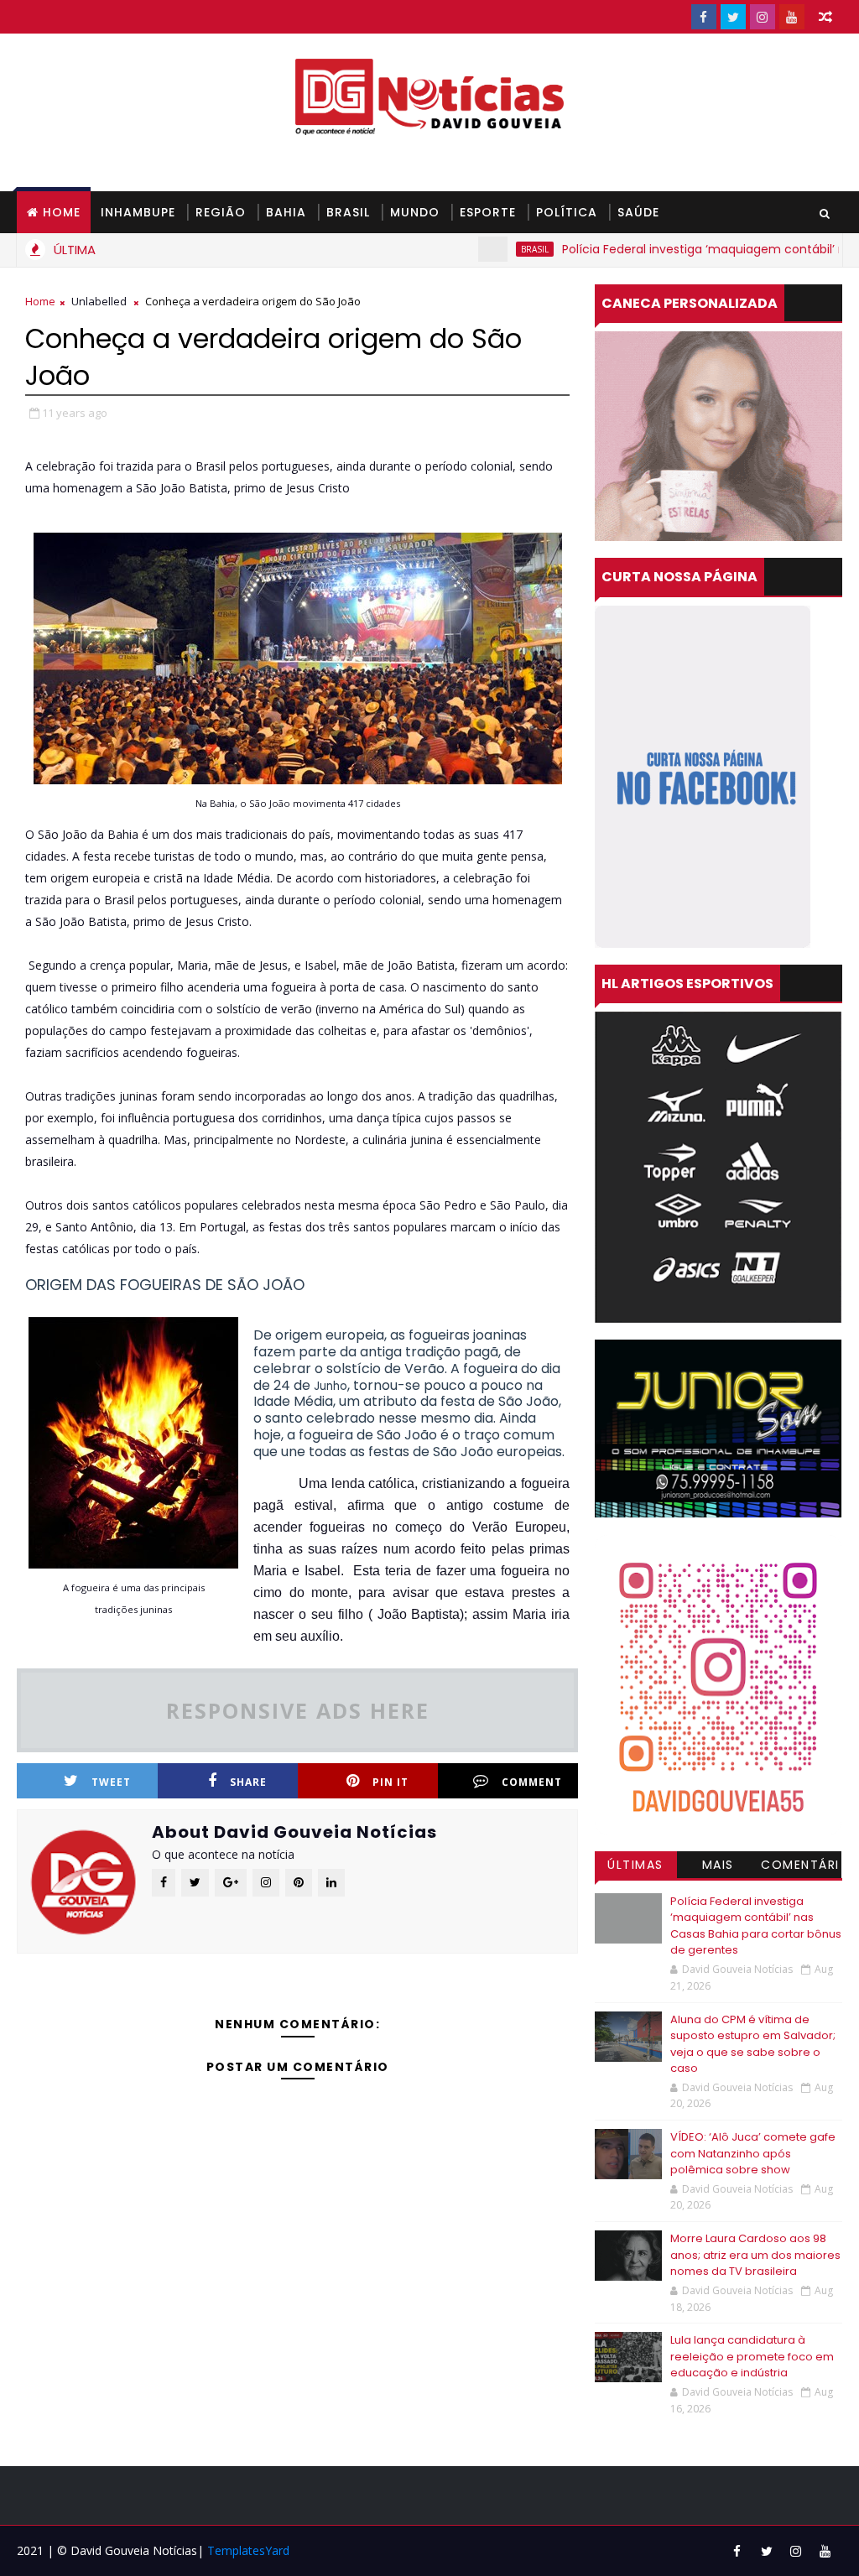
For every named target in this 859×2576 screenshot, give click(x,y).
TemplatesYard (248, 2550)
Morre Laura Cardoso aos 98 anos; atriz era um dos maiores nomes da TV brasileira (755, 2255)
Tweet (111, 1782)
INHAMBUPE (138, 212)
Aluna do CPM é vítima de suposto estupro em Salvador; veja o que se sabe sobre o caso (753, 2044)
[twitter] (733, 17)
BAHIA (286, 212)
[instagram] (763, 17)
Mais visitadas (718, 1867)
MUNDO (415, 212)
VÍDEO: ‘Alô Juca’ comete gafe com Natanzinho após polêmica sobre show (753, 2153)
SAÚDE (638, 212)
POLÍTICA (567, 212)
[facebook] (704, 17)
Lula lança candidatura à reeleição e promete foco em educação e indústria (752, 2356)
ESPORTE (488, 212)
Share (248, 1782)
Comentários (800, 1867)
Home (62, 212)
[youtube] (792, 17)
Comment (532, 1782)
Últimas (635, 1865)
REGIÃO (221, 212)
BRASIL (348, 212)
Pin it (390, 1782)
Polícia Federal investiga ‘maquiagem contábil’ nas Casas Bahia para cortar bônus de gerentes (756, 1926)
